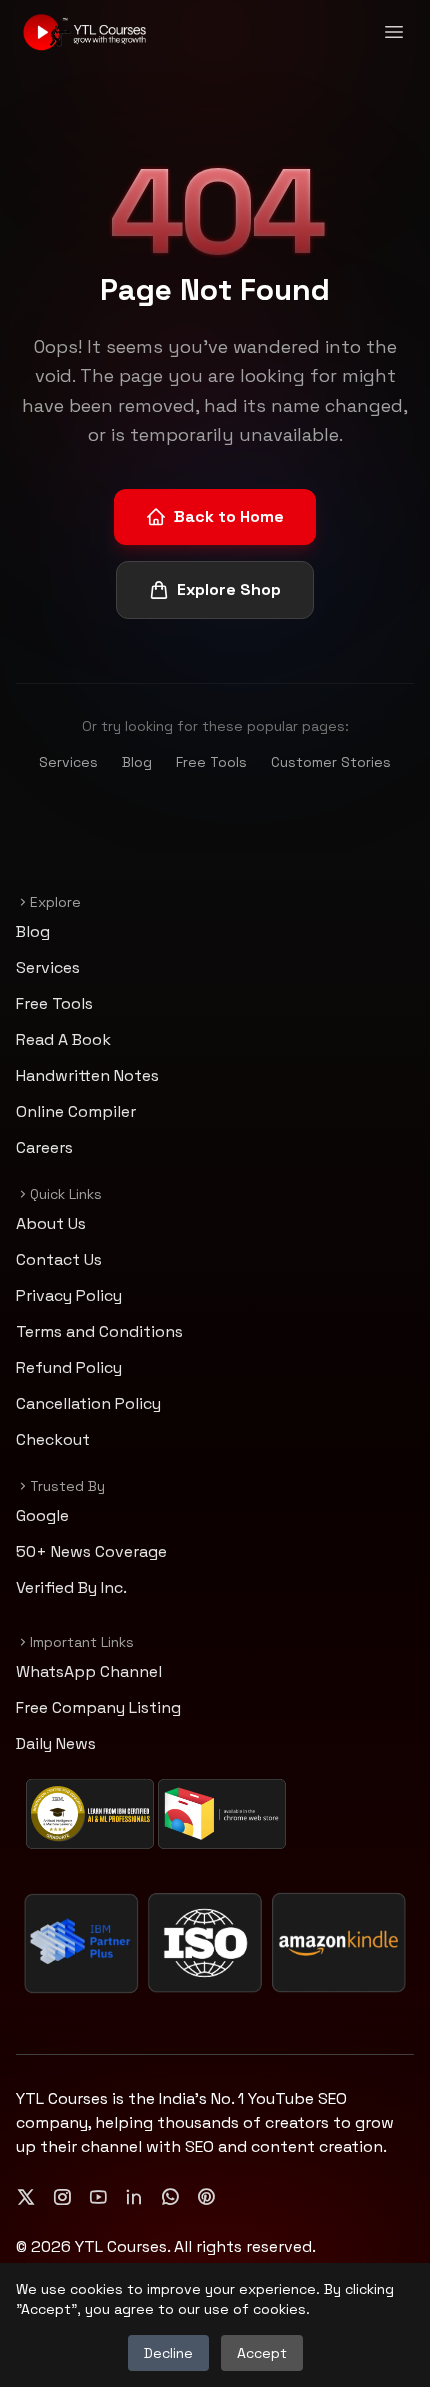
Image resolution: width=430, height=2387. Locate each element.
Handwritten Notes (87, 1075)
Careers (44, 1147)
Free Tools (211, 762)
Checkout (53, 1439)
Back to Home (229, 516)
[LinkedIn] (134, 2197)
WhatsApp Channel (89, 1671)
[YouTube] (98, 2197)
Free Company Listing (98, 1707)
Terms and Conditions (99, 1331)
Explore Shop (229, 589)
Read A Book (63, 1039)
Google (42, 1515)
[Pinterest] (206, 2197)
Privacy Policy (69, 1295)
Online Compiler (76, 1111)
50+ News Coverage (91, 1551)
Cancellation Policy (88, 1403)
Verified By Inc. (71, 1587)
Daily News (56, 1743)
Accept (262, 2353)
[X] (26, 2197)
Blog (137, 762)
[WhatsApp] (170, 2197)
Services (68, 762)
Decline (168, 2353)
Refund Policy (69, 1367)
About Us (51, 1223)
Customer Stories (331, 762)
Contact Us (59, 1259)
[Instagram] (62, 2197)
